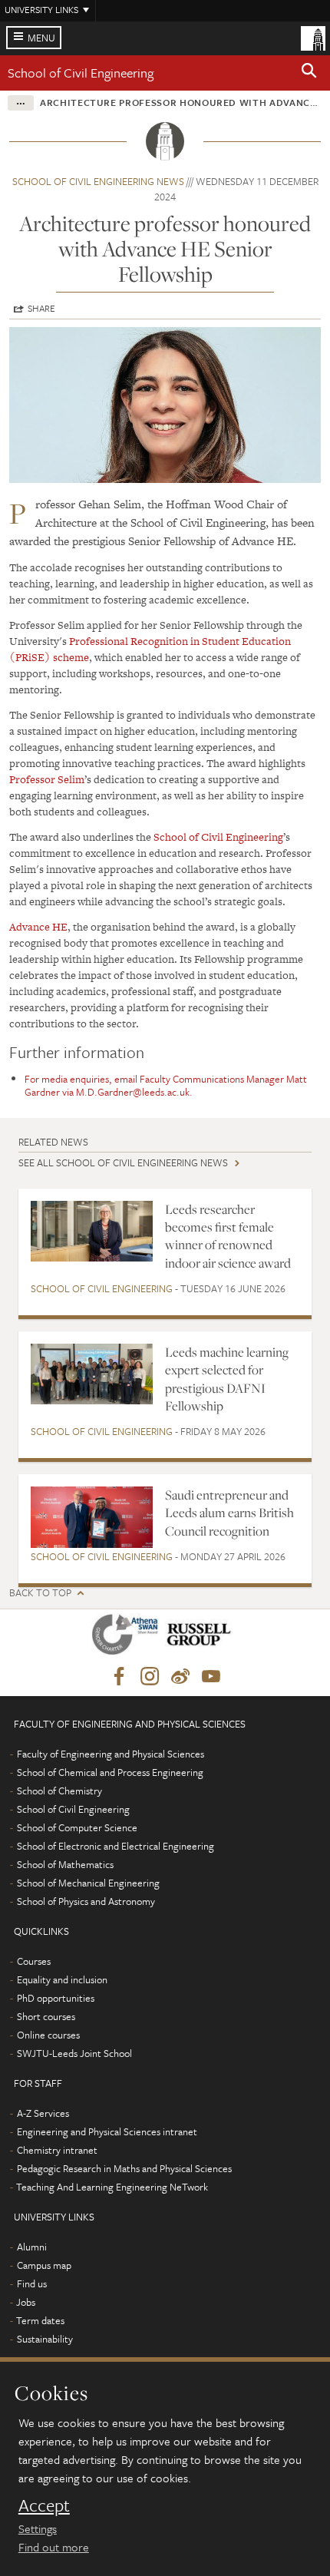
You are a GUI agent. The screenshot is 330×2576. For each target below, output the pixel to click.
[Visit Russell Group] (201, 1637)
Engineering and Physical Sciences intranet (107, 2131)
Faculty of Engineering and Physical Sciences (111, 1754)
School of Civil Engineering (81, 73)
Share (41, 308)
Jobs (26, 2302)
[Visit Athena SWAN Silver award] (128, 1637)
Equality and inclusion (62, 1979)
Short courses (46, 2016)
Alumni (32, 2247)
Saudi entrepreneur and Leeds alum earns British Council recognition (229, 1513)
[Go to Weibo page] (180, 1677)
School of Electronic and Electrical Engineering (115, 1846)
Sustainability (45, 2339)
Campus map (44, 2265)
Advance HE (38, 927)
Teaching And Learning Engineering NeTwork (112, 2187)
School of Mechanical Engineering (88, 1883)
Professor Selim (47, 779)
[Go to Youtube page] (211, 1677)
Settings (38, 2528)
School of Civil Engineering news (98, 181)
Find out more (54, 2547)
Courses (34, 1961)
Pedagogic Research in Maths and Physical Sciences (124, 2168)
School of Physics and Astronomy (86, 1901)
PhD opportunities (56, 1998)
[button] (309, 73)
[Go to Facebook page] (119, 1677)
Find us (32, 2283)
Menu (41, 38)
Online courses (48, 2035)
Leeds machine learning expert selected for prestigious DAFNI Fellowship (227, 1379)
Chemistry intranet (57, 2150)
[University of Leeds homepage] (313, 37)
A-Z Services (43, 2113)
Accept (44, 2505)
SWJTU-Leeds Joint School (74, 2053)
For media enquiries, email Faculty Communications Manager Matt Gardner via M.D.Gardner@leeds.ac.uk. (166, 1085)
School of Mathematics (65, 1864)
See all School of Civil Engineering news (123, 1162)
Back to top (40, 1593)
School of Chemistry (59, 1791)
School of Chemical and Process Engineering (110, 1772)
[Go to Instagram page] (150, 1677)
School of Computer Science (77, 1827)
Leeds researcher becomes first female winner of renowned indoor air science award (228, 1236)
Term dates (40, 2320)
